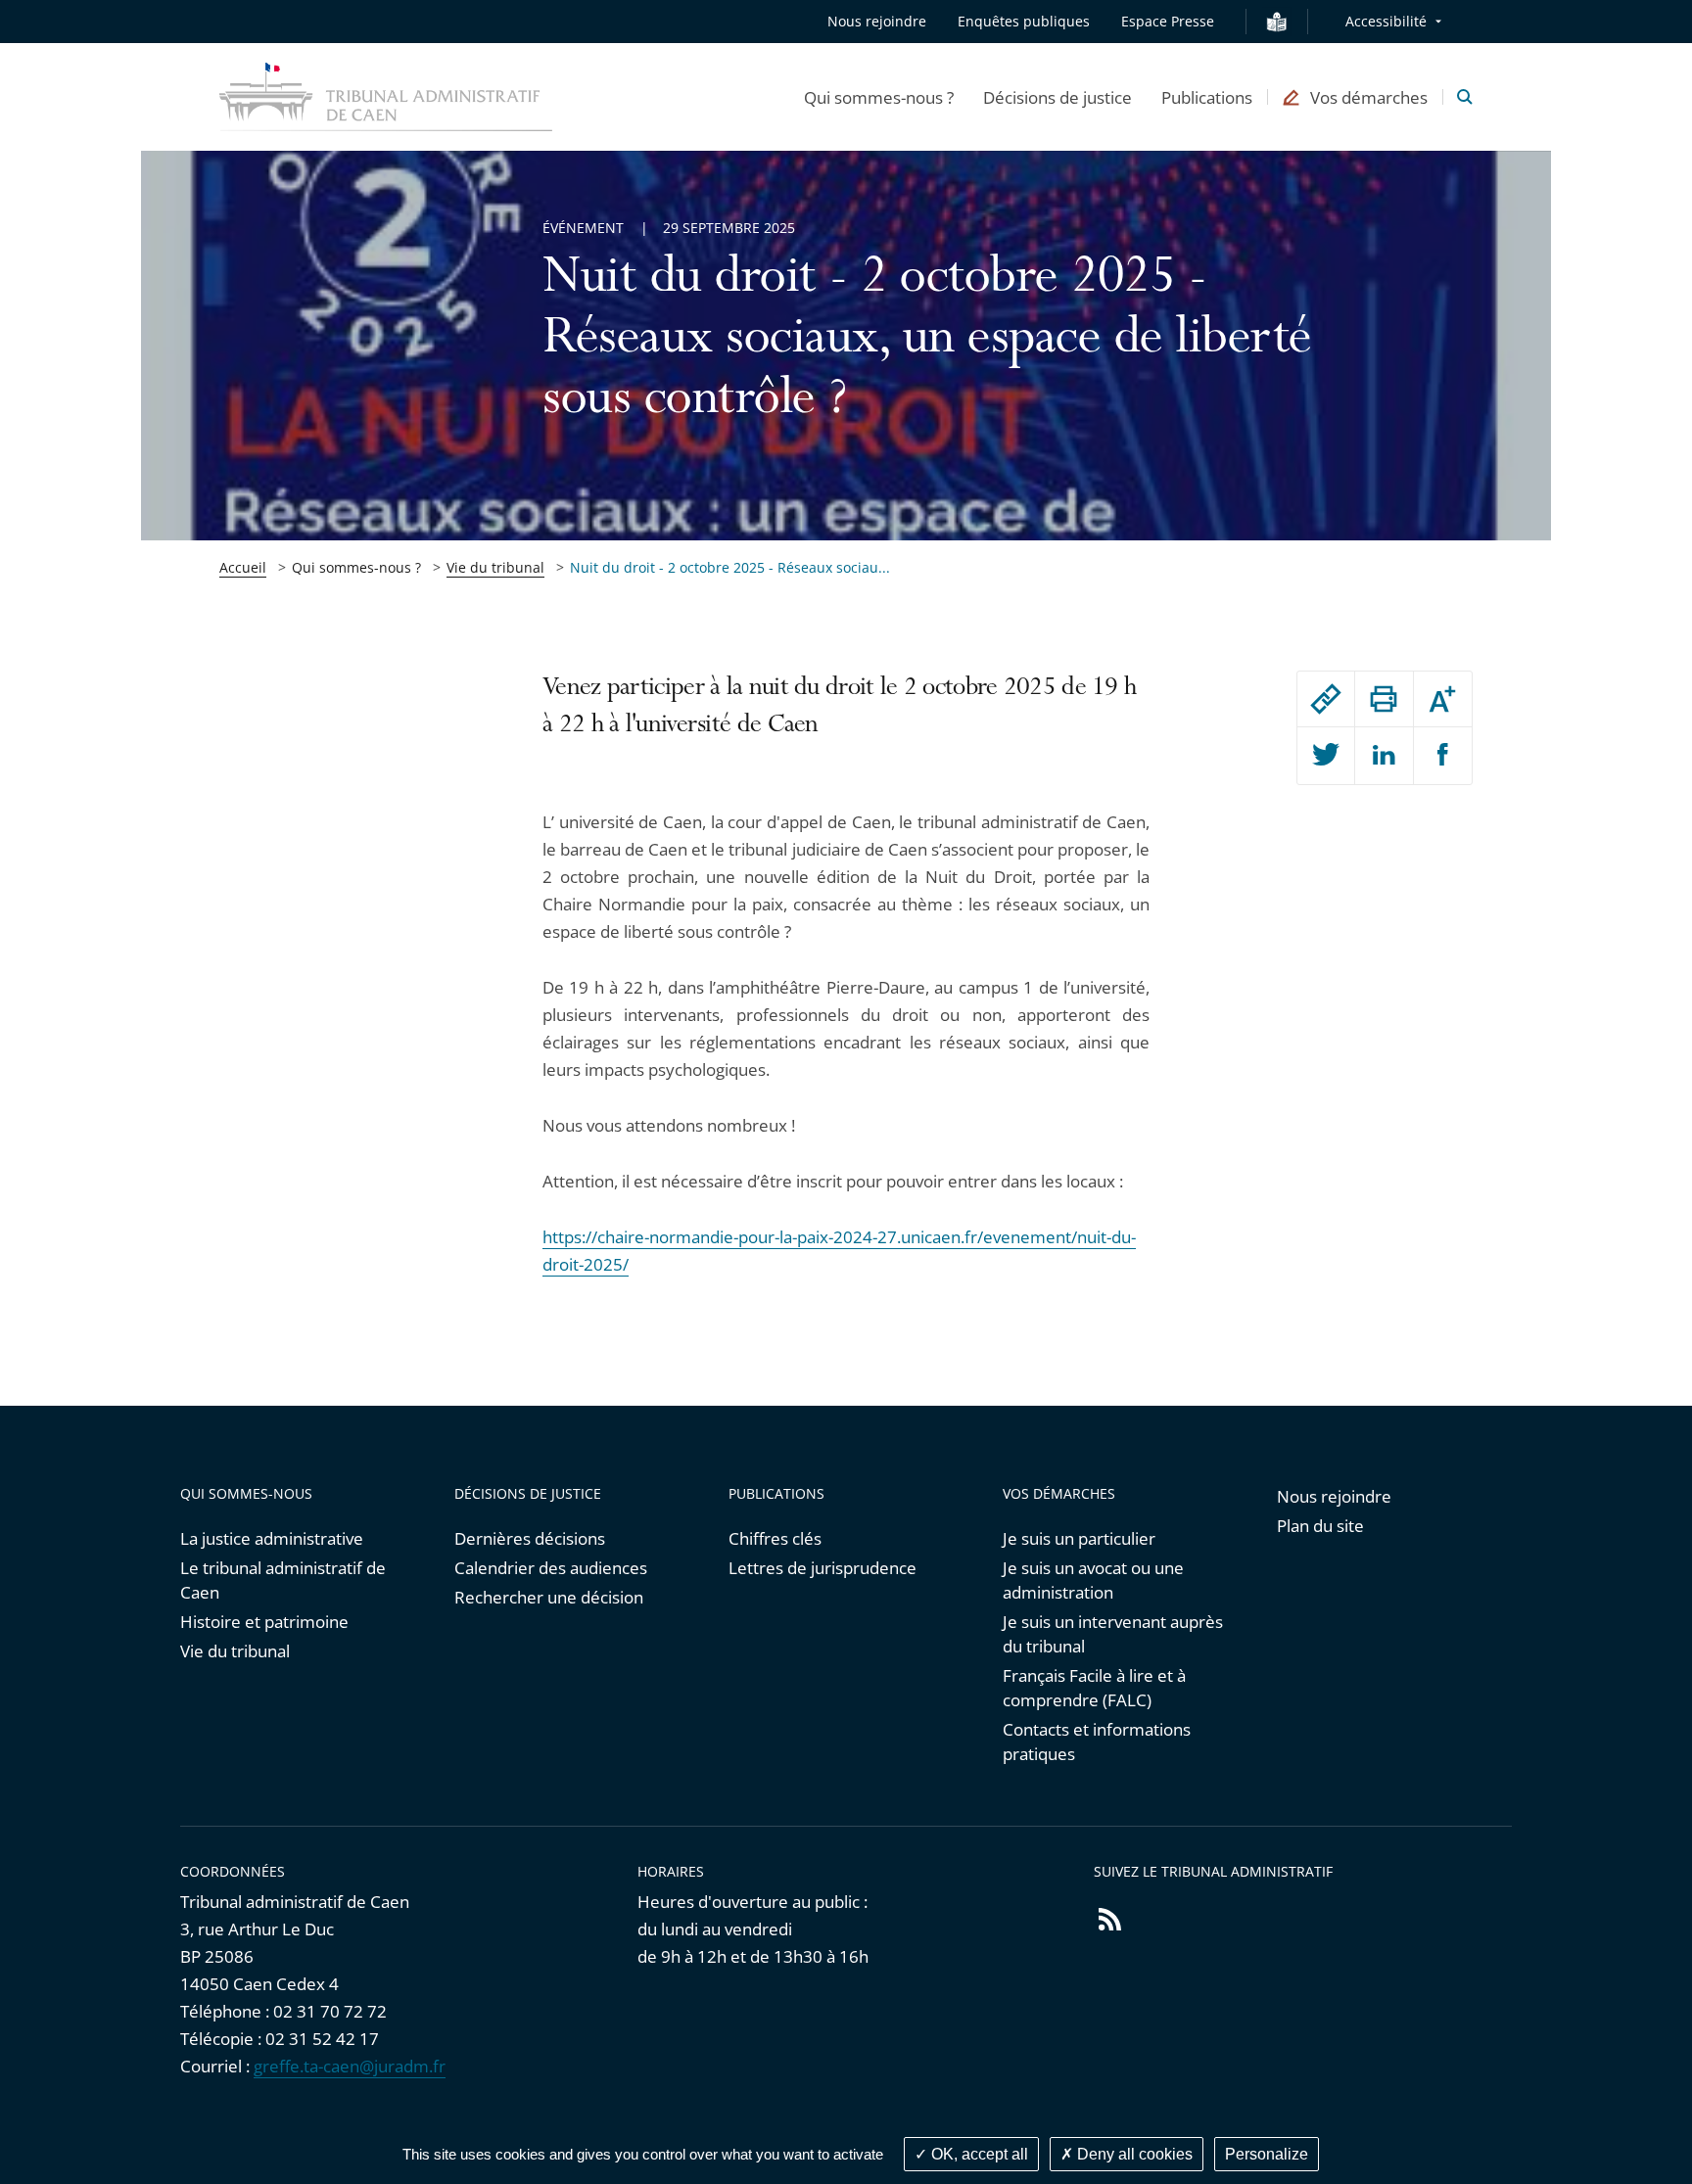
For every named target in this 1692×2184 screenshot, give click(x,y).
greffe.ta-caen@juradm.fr (350, 2066)
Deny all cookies (1133, 2154)
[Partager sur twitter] (1326, 756)
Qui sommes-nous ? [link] (356, 567)
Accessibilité (1386, 21)
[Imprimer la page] (1384, 699)
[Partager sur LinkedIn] (1384, 756)
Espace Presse (1168, 21)
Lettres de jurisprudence (822, 1568)
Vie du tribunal (495, 567)
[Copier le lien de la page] (1326, 699)
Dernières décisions (530, 1538)
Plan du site (1320, 1526)
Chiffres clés (775, 1538)
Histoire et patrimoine (264, 1622)
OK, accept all (978, 2154)
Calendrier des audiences (551, 1568)
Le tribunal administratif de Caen (283, 1580)
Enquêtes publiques (1024, 21)
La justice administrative (272, 1538)
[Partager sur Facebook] (1443, 756)
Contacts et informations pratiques (1097, 1742)
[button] (879, 97)
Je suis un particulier (1079, 1538)
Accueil (243, 567)
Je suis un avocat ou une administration (1093, 1580)
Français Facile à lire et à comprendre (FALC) (1094, 1688)
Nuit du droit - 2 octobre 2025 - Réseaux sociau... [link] (730, 567)
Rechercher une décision (549, 1597)
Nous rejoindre (877, 21)
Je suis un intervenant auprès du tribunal (1113, 1634)
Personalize (1267, 2154)
